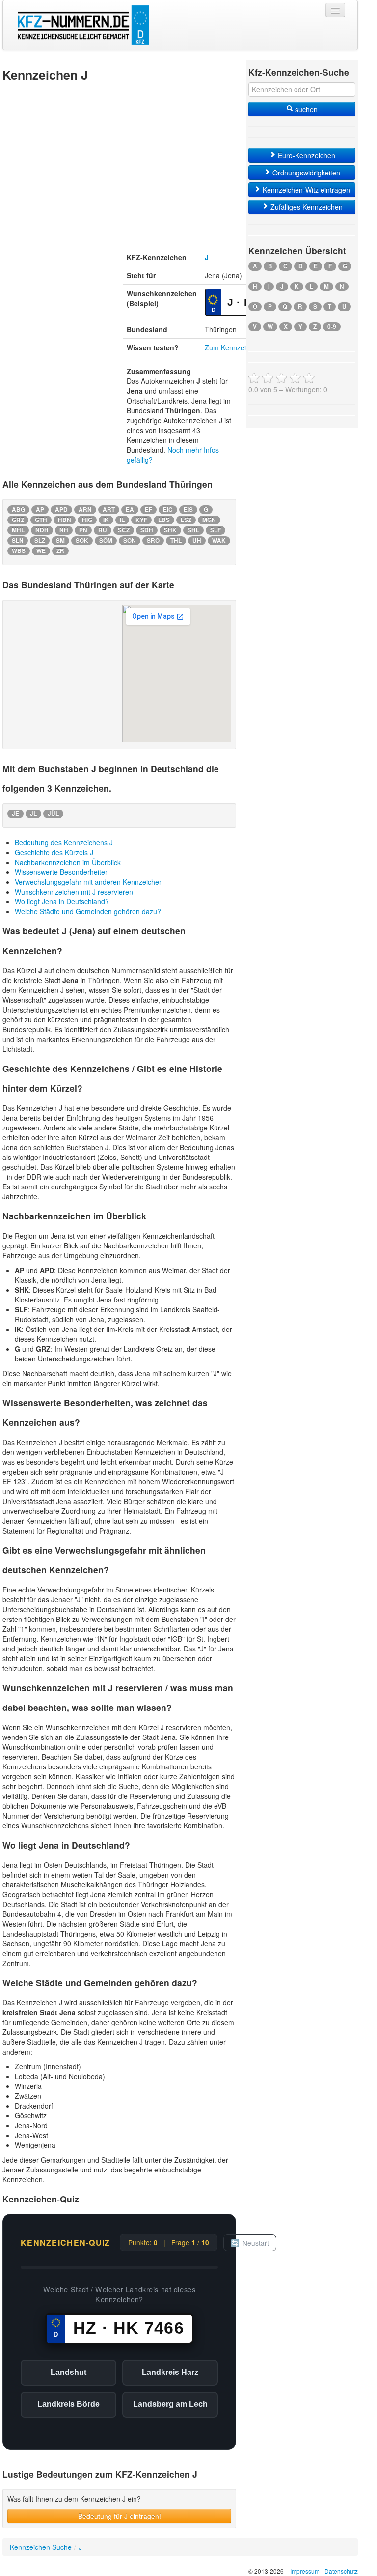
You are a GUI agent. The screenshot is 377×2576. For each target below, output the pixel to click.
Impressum (305, 2571)
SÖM (106, 540)
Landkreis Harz (170, 2372)
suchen (305, 109)
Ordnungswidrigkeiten (305, 173)
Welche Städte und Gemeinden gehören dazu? (88, 911)
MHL (18, 530)
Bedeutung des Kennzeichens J (64, 842)
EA (130, 509)
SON (130, 540)
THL (176, 540)
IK (106, 520)
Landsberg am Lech (170, 2404)
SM (60, 540)
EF (148, 509)
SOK (82, 540)
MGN (209, 520)
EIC (168, 509)
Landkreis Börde (68, 2404)
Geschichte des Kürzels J (54, 852)
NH (64, 530)
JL (33, 814)
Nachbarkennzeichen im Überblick (68, 862)
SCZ (124, 530)
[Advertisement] (119, 158)
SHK (170, 530)
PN (83, 530)
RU (103, 530)
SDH (147, 530)
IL (122, 520)
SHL (193, 530)
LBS (164, 520)
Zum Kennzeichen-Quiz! (242, 347)
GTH (41, 520)
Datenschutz (341, 2571)
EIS (188, 509)
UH (197, 540)
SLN (18, 540)
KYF (141, 520)
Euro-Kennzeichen (306, 155)
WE (41, 551)
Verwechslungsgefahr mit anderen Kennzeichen (89, 882)
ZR (60, 551)
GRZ (18, 520)
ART (109, 509)
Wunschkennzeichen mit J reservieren (74, 892)
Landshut (68, 2372)
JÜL (53, 814)
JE (15, 814)
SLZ (40, 540)
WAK (219, 540)
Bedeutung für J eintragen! (120, 2516)
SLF (215, 530)
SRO (153, 540)
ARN (85, 509)
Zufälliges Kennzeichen (306, 207)
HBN (65, 520)
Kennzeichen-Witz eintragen (305, 190)
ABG (18, 509)
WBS (19, 551)
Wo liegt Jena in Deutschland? (62, 901)
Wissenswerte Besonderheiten (62, 872)
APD (61, 509)
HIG (87, 520)
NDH (42, 530)
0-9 (332, 327)
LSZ (186, 520)
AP (40, 509)
